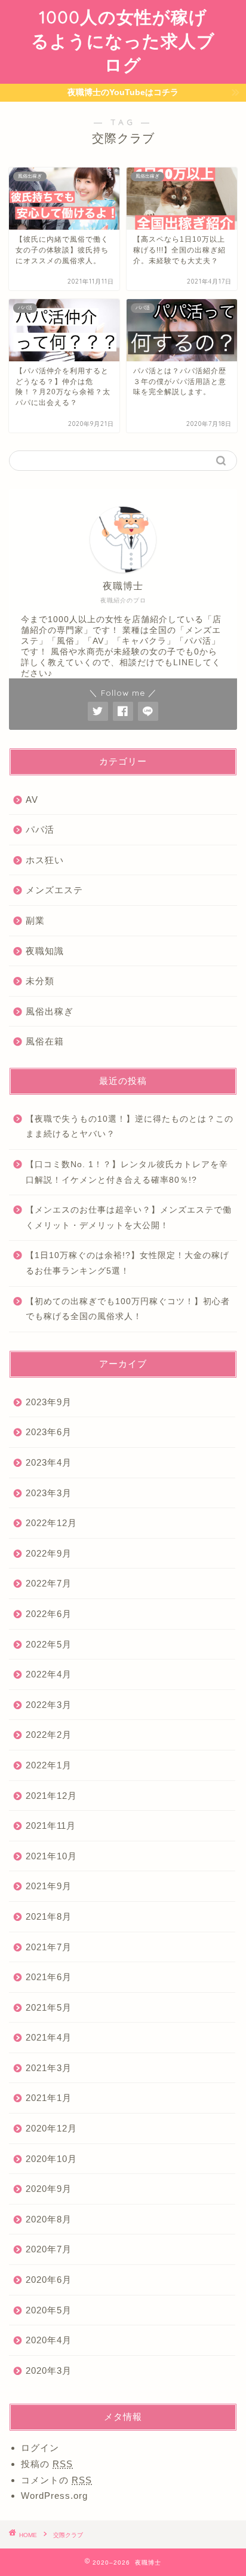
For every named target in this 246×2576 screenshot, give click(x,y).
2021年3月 (49, 2068)
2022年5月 (49, 1644)
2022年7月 (49, 1583)
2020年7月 (49, 2249)
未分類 (40, 981)
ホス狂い (45, 860)
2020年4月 (49, 2340)
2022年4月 (49, 1674)
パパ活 (40, 829)
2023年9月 (49, 1402)
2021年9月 (49, 1886)
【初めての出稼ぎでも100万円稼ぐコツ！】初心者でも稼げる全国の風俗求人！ (128, 1309)
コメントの (56, 2480)
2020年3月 (49, 2371)
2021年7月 (49, 1947)
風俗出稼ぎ (50, 1011)
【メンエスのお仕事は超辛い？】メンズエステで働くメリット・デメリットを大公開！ (129, 1218)
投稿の (47, 2464)
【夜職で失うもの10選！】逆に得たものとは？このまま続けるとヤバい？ (130, 1127)
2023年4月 (49, 1462)
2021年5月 (49, 2007)
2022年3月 (49, 1705)
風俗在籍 (45, 1041)
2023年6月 (49, 1432)
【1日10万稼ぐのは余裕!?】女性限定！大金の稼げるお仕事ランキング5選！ (127, 1263)
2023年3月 (49, 1493)
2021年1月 (49, 2098)
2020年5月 (49, 2310)
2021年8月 (49, 1916)
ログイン (40, 2448)
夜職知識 (45, 951)
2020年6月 (49, 2280)
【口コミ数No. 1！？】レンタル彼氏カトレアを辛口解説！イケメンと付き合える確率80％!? (127, 1172)
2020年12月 (51, 2128)
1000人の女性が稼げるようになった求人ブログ (123, 41)
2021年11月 (51, 1826)
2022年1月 (49, 1765)
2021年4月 (49, 2037)
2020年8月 (49, 2219)
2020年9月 (49, 2189)
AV (32, 800)
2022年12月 (51, 1523)
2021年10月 (51, 1856)
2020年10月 (51, 2159)
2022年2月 (49, 1735)
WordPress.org (54, 2496)
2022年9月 (49, 1553)
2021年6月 (49, 1977)
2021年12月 (51, 1796)
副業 (35, 920)
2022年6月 (49, 1614)
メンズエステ (54, 890)
